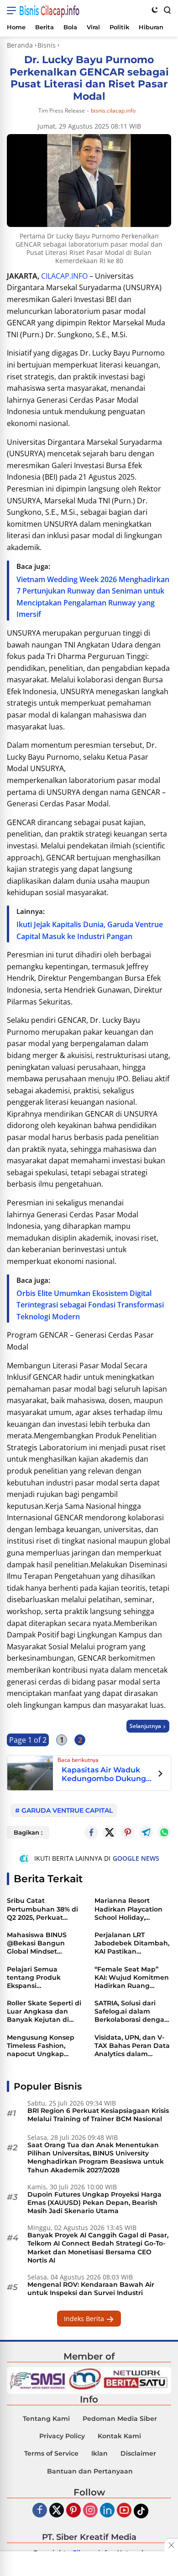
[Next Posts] (160, 1775)
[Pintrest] (128, 1832)
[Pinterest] (73, 2511)
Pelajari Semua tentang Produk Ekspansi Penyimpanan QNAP (41, 1978)
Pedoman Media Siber (120, 2419)
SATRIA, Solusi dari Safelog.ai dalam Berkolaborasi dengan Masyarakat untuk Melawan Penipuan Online (132, 2012)
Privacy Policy (62, 2436)
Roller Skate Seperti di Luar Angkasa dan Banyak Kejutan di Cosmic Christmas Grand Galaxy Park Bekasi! (44, 2012)
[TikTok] (141, 2511)
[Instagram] (90, 2511)
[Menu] (13, 11)
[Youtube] (124, 2511)
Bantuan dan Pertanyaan (90, 2471)
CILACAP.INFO (64, 276)
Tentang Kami (46, 2419)
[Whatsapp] (164, 1832)
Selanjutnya (145, 1726)
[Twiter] (57, 2511)
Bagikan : (28, 1832)
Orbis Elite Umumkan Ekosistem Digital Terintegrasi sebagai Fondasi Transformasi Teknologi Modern (90, 1305)
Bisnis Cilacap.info (49, 11)
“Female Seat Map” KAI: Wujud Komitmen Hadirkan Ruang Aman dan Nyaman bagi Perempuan (132, 1978)
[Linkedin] (107, 2511)
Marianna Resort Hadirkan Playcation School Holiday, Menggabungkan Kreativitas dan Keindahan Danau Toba (128, 1909)
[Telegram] (146, 1832)
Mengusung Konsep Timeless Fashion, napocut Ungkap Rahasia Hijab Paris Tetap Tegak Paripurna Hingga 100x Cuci (45, 2046)
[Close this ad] (171, 2545)
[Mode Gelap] (155, 10)
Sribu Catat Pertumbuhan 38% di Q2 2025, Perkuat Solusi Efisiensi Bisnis (42, 1909)
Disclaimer (138, 2453)
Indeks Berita (85, 2319)
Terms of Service (51, 2453)
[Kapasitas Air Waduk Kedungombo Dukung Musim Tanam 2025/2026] (30, 1772)
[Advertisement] (89, 2565)
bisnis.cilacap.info (113, 111)
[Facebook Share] (91, 1832)
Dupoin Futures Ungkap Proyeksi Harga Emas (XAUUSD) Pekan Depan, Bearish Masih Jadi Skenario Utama (94, 2203)
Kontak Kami (119, 2436)
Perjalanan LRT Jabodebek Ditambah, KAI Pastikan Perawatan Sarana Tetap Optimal (132, 1943)
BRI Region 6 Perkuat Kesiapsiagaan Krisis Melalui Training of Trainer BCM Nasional (98, 2115)
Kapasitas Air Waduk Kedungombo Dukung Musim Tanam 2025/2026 (104, 1774)
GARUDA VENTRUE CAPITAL (67, 1810)
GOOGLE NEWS (136, 1858)
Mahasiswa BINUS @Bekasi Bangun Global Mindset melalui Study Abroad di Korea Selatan (43, 1943)
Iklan (99, 2453)
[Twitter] (110, 1832)
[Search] (167, 10)
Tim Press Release (62, 111)
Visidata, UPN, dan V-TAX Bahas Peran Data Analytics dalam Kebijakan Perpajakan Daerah (132, 2046)
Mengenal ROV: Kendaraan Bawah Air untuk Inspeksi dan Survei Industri (91, 2289)
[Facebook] (40, 2511)
